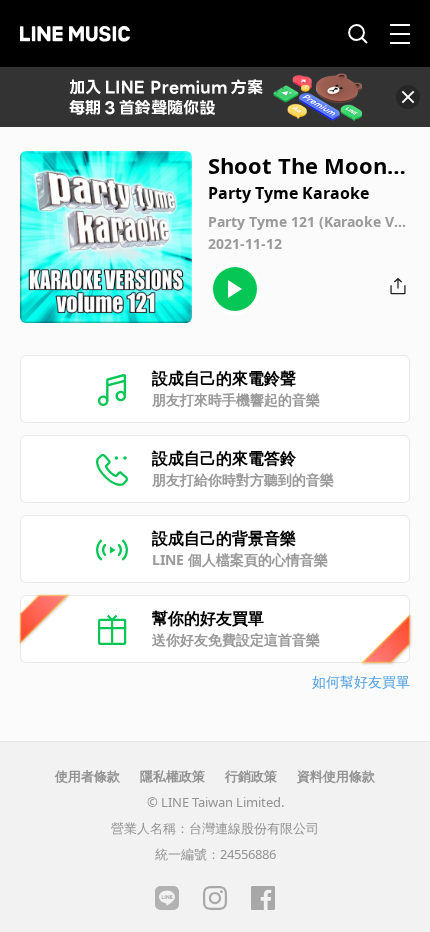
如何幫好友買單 (361, 681)
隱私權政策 (172, 776)
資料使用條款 (336, 776)
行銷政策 (251, 776)
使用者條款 (87, 776)
